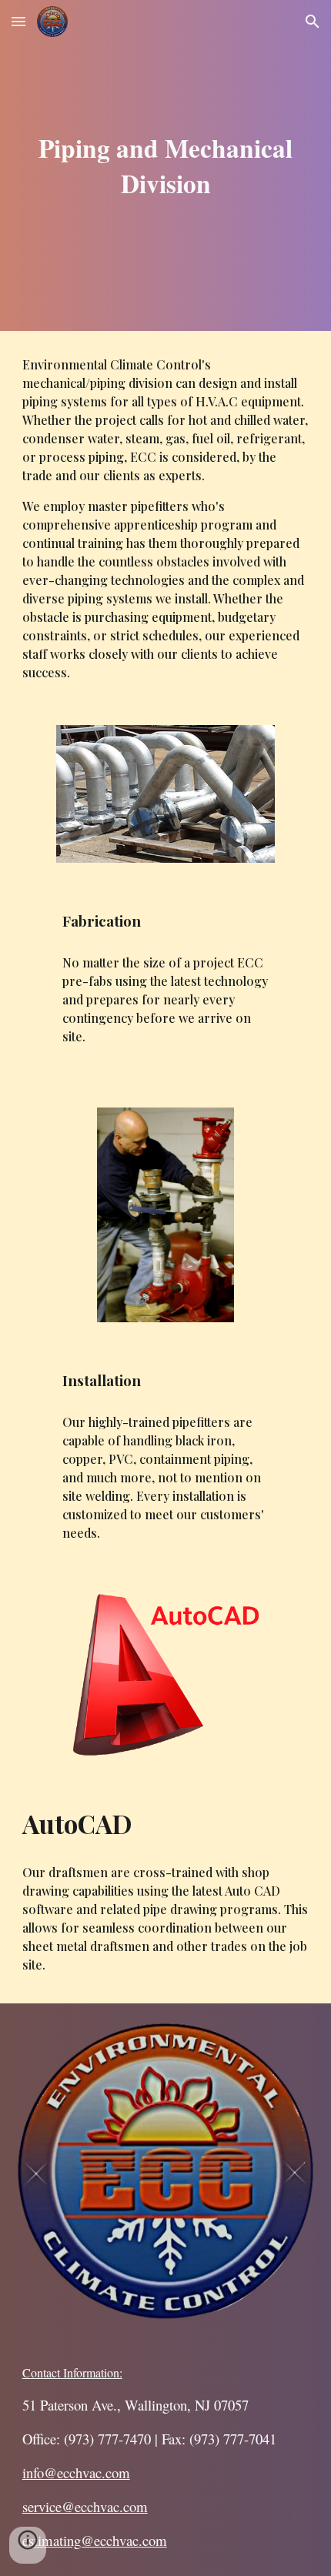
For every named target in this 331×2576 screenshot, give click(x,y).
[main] (166, 165)
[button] (18, 21)
